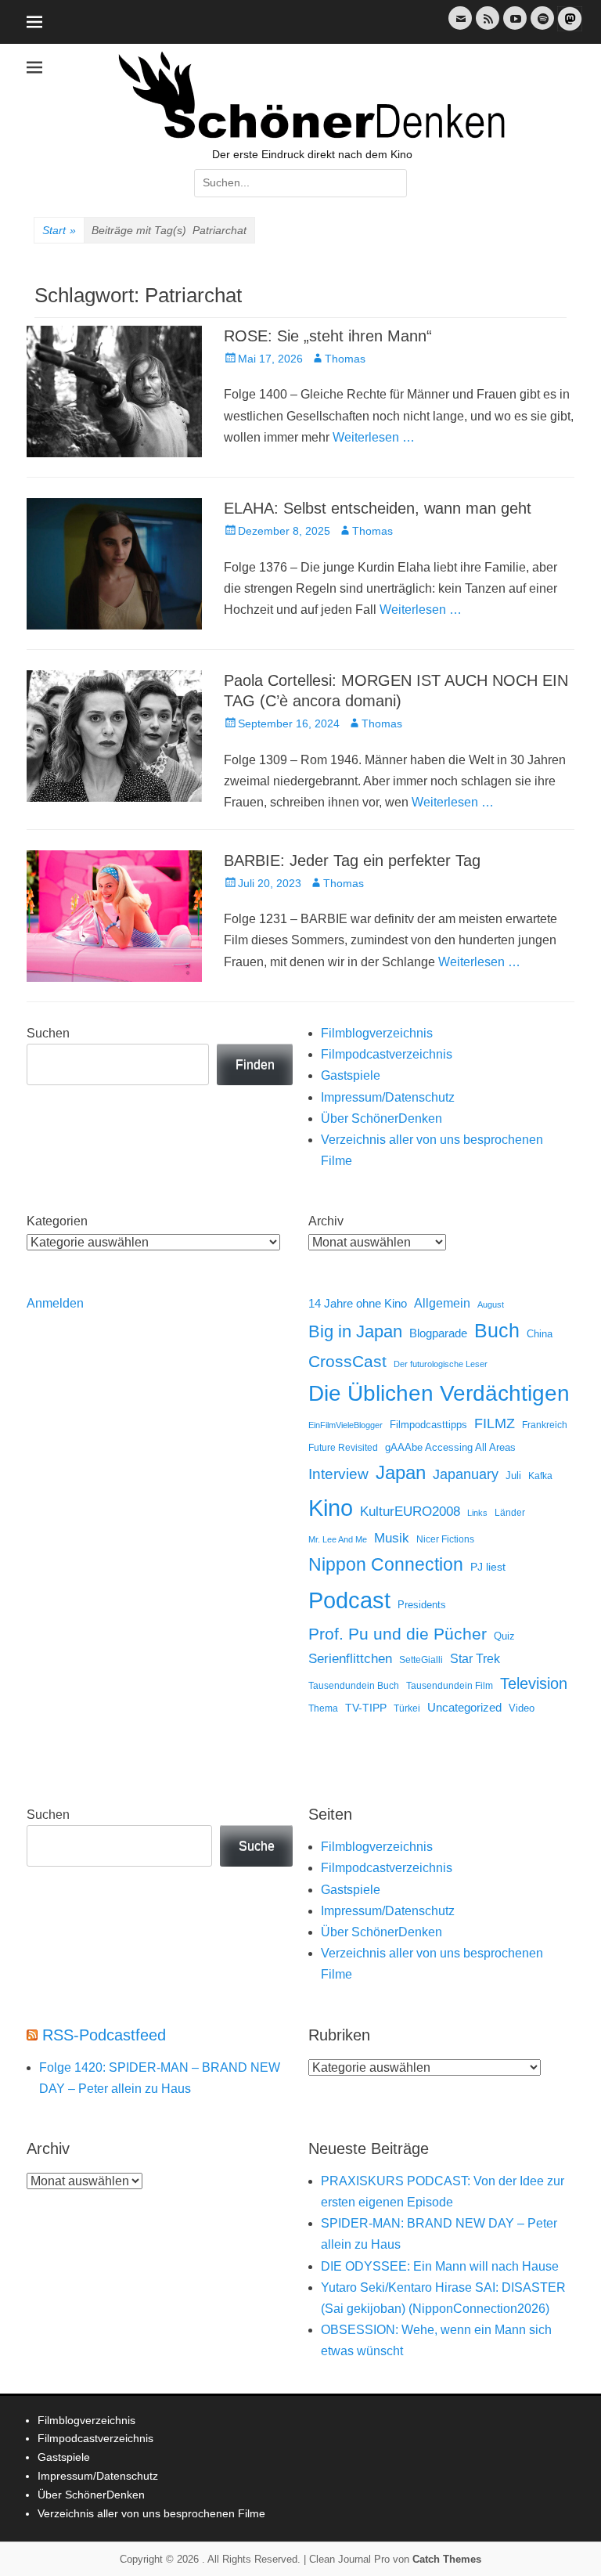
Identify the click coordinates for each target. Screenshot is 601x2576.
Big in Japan (355, 1331)
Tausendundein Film (450, 1686)
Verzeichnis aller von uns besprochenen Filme (151, 2513)
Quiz (504, 1636)
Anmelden (55, 1303)
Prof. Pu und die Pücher (398, 1634)
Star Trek (475, 1659)
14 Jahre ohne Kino (358, 1303)
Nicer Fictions (445, 1539)
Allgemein (442, 1303)
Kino (331, 1508)
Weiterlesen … (374, 437)
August (491, 1304)
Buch (497, 1330)
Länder (510, 1513)
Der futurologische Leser (441, 1364)
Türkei (407, 1708)
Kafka (540, 1476)
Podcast (349, 1600)
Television (534, 1683)
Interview (338, 1474)
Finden (255, 1064)
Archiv (326, 1221)
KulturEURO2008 (410, 1512)
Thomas (345, 359)
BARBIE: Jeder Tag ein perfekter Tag (352, 860)
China (540, 1334)
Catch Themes (447, 2559)
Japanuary (466, 1474)
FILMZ (495, 1423)
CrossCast (347, 1361)
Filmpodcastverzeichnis (387, 1054)
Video (522, 1708)
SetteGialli (421, 1660)
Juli (513, 1476)
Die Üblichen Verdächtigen (439, 1393)
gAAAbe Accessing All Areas (450, 1447)
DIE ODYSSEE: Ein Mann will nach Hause (440, 2266)
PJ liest (488, 1567)
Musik (392, 1538)
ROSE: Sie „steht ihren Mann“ (328, 336)
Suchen (48, 1033)
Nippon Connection (386, 1564)
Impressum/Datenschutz (388, 1097)
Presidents (422, 1605)
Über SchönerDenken (381, 1118)
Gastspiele (351, 1075)
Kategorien (57, 1221)
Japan (401, 1472)
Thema (323, 1708)
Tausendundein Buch (354, 1686)
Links (477, 1513)
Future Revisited (343, 1447)
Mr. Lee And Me (338, 1539)
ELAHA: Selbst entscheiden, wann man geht (378, 508)
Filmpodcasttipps (428, 1425)
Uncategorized (464, 1707)
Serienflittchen (350, 1659)
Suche (257, 1846)
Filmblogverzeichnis (377, 1033)
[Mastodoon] (568, 28)
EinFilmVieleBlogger (345, 1425)
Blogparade (438, 1333)
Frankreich (545, 1425)
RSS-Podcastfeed (104, 2035)
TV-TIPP (366, 1708)
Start (59, 230)
